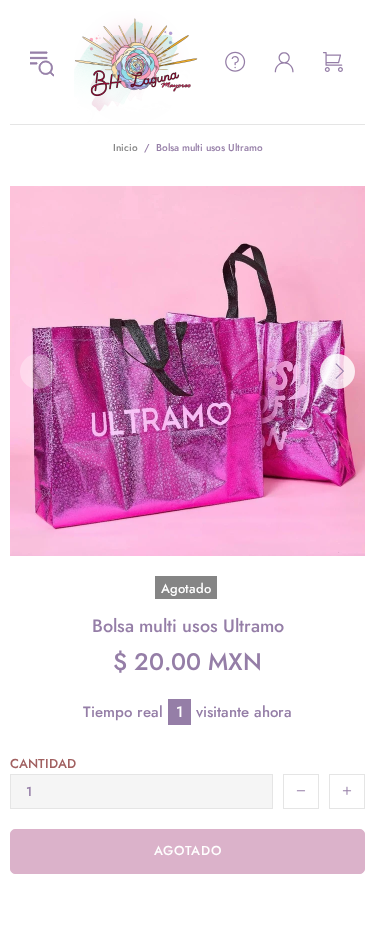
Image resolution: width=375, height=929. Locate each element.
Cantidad (43, 763)
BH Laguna (136, 62)
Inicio (125, 147)
